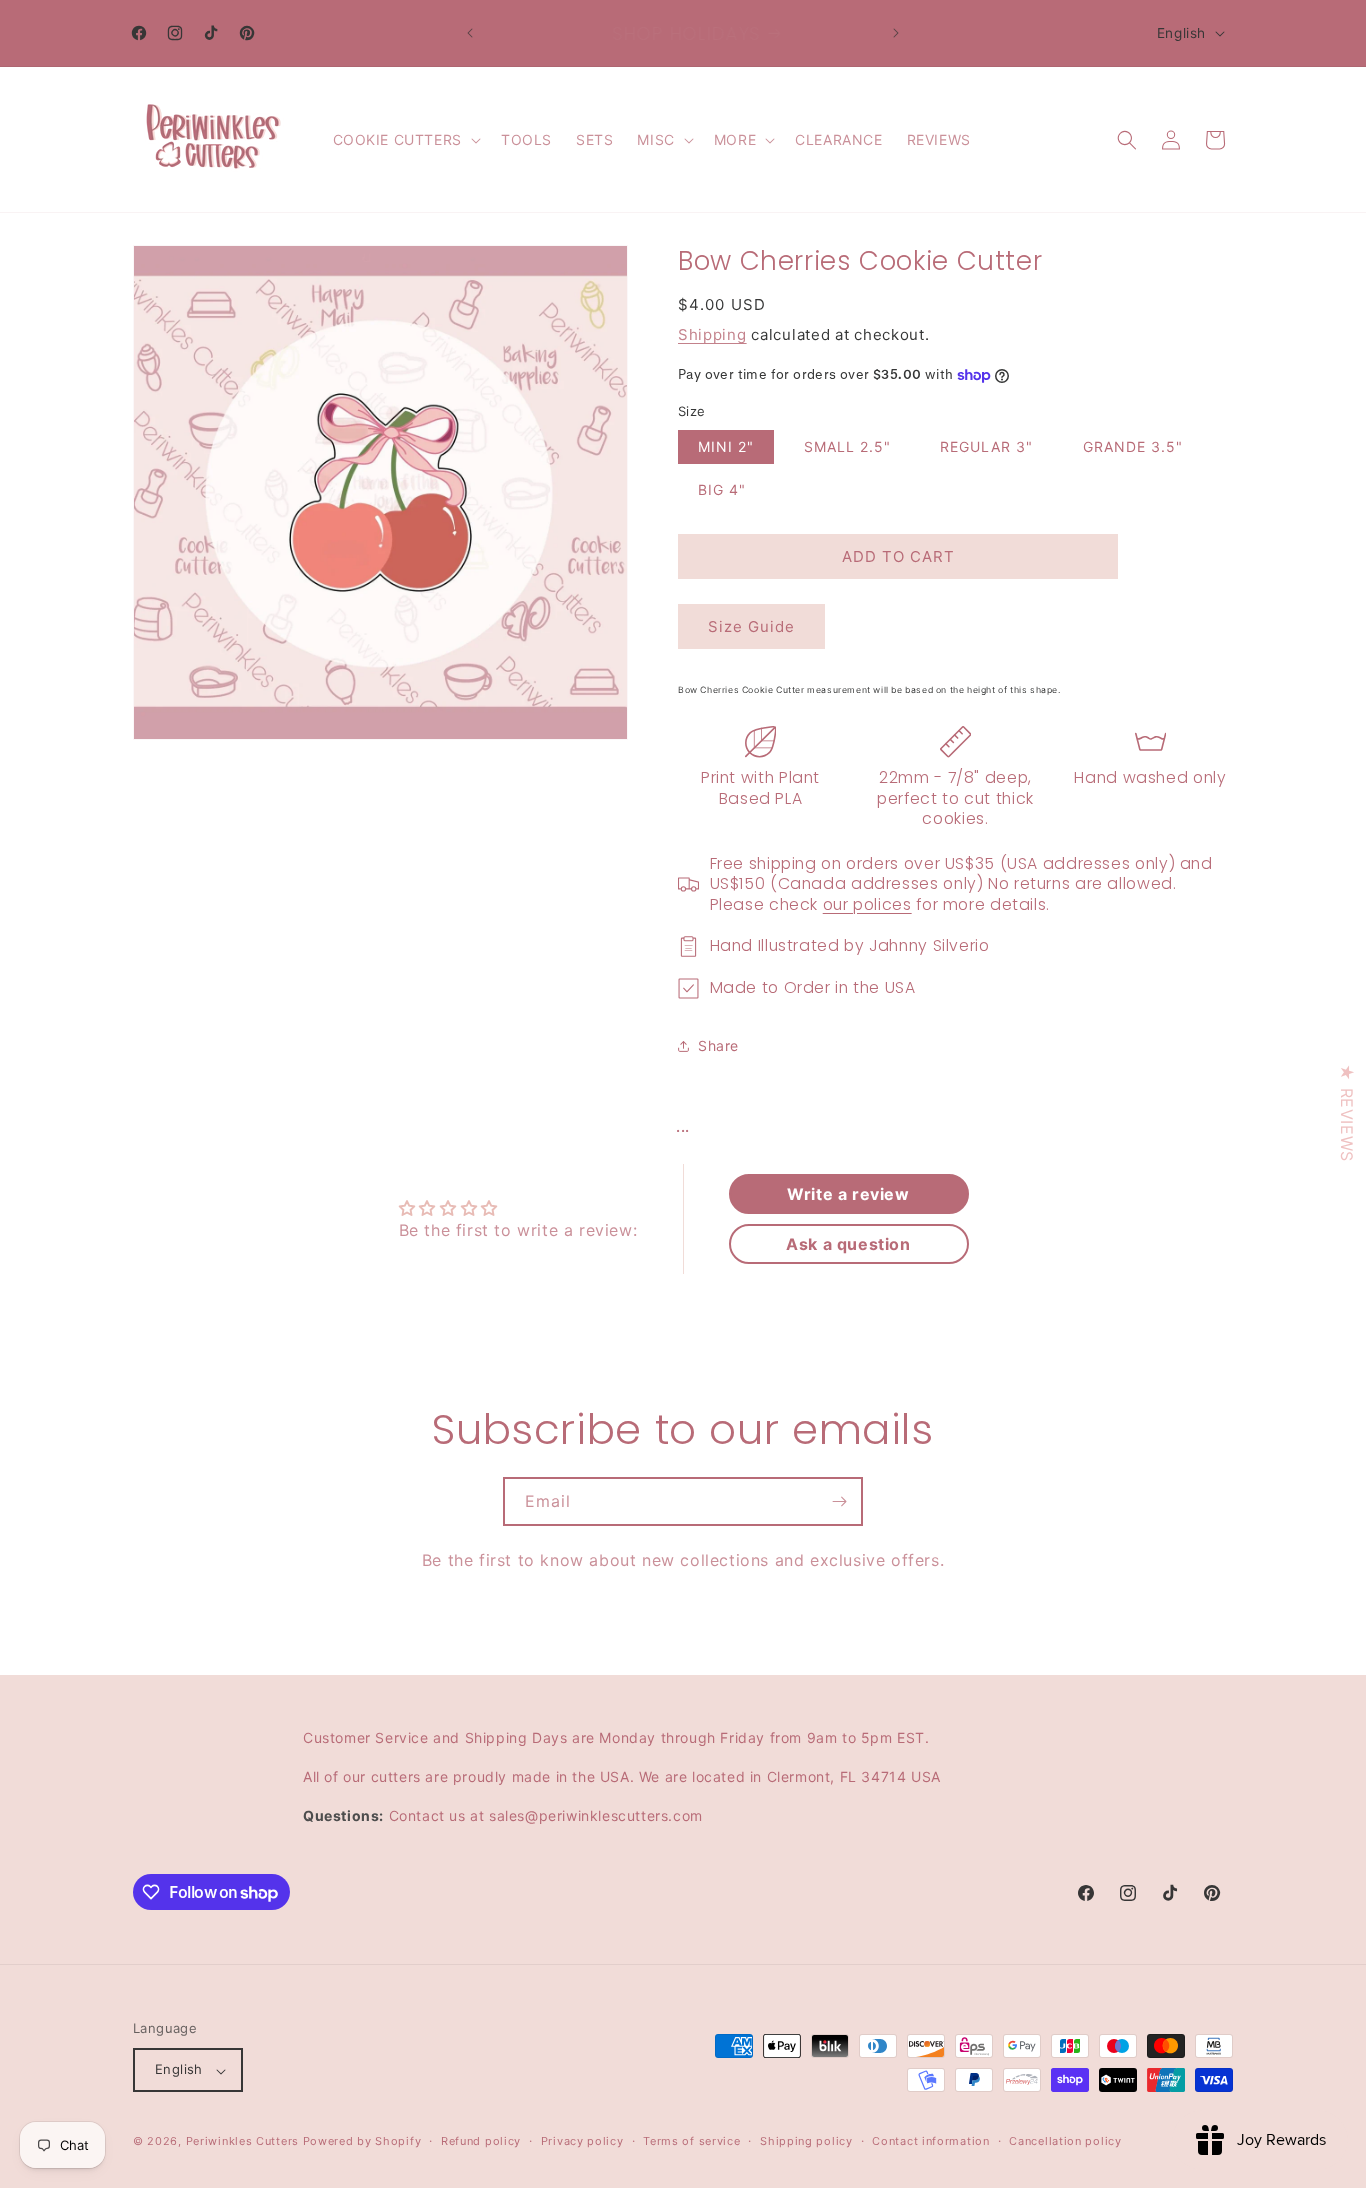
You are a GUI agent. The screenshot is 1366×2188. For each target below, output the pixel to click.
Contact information (930, 2141)
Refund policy (481, 2141)
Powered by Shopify (362, 2142)
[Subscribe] (839, 1501)
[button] (405, 140)
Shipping (712, 334)
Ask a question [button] (848, 1244)
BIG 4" (722, 489)
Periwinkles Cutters (242, 2142)
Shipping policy (806, 2141)
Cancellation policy (1065, 2141)
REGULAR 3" (986, 446)
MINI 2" (726, 446)
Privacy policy (582, 2141)
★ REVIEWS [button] (1347, 1112)
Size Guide (751, 626)
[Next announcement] (896, 33)
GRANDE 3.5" (1133, 446)
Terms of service (691, 2141)
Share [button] (718, 1045)
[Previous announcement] (470, 33)
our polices (867, 904)
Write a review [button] (848, 1194)
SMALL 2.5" (847, 446)
